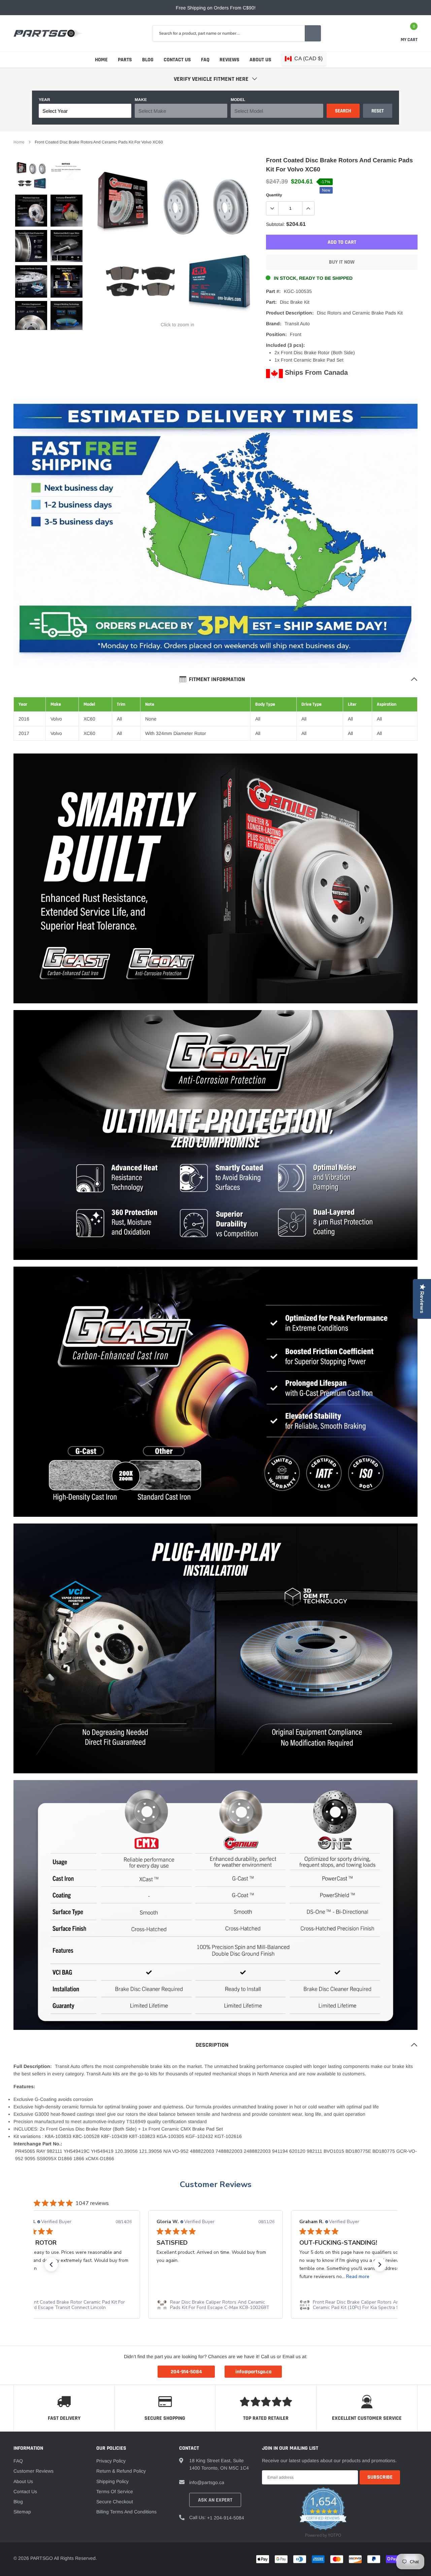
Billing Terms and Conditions (126, 2512)
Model (238, 100)
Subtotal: (275, 224)
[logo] (48, 33)
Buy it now (342, 262)
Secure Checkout (115, 2502)
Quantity (274, 195)
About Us (260, 60)
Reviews (229, 60)
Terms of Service (115, 2491)
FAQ (205, 60)
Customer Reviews (216, 2184)
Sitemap (22, 2512)
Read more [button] (215, 2277)
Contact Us (177, 60)
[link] (31, 175)
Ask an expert (215, 2500)
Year (44, 100)
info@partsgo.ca (207, 2482)
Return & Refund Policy (121, 2471)
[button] (51, 2265)
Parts (125, 60)
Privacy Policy (111, 2461)
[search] (313, 33)
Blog (148, 60)
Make (141, 100)
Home (101, 60)
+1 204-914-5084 (226, 2518)
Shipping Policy (112, 2481)
